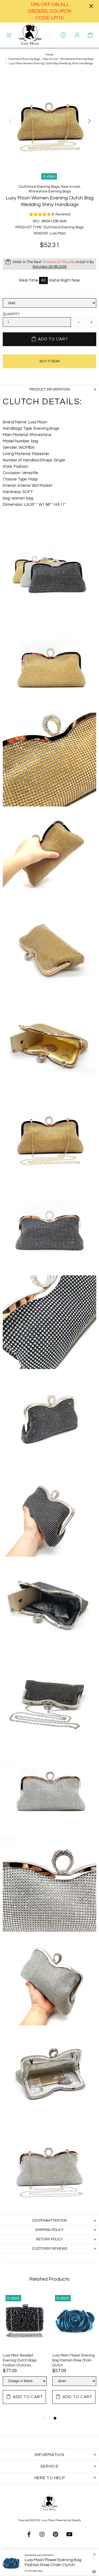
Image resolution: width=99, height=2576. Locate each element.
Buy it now (50, 361)
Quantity (11, 314)
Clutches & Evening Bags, (25, 59)
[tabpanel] (25, 2354)
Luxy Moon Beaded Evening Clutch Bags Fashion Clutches (20, 2360)
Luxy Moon (30, 35)
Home (50, 55)
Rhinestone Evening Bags (77, 59)
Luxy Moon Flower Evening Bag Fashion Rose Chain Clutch (73, 2360)
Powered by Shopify (68, 2520)
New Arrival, (51, 59)
